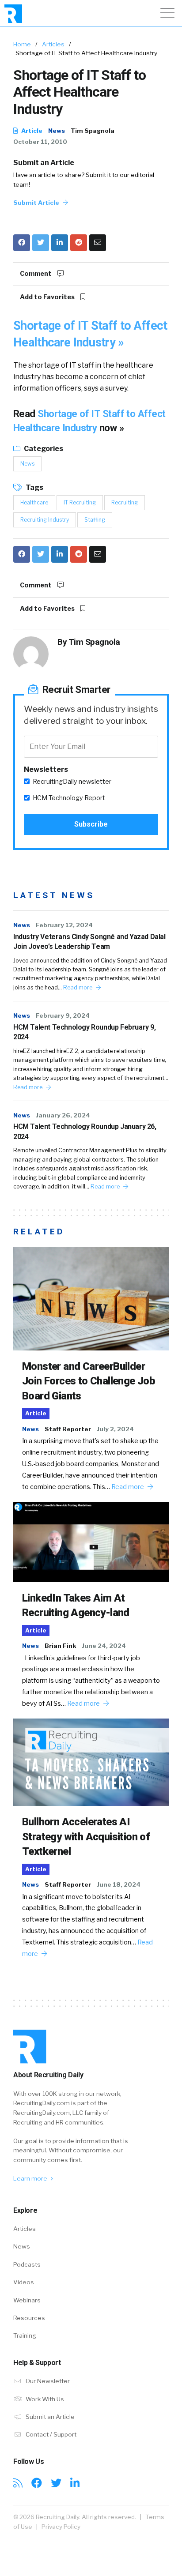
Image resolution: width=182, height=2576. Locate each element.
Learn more (31, 2178)
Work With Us (44, 2399)
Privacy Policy (61, 2527)
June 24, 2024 (104, 1646)
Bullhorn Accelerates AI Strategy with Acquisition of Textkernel (86, 1837)
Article (31, 131)
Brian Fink (60, 1646)
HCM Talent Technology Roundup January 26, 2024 (85, 1131)
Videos (24, 2282)
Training (25, 2335)
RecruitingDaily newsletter (72, 782)
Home (22, 44)
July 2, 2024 (115, 1429)
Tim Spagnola (93, 131)
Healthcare (34, 502)
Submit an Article (44, 163)
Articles (53, 44)
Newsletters (46, 769)
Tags (34, 487)
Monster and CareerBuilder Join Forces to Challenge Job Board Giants (89, 1381)
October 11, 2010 (40, 142)
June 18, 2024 (119, 1884)
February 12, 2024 (64, 925)
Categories (43, 449)
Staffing (95, 520)
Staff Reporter (68, 1429)
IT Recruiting (80, 502)
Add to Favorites (48, 297)
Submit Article (37, 203)
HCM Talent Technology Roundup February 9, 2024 (85, 1032)
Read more (78, 987)
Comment (36, 274)
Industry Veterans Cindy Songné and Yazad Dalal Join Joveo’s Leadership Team (89, 942)
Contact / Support (50, 2434)
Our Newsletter (47, 2381)
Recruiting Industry (45, 520)
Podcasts (27, 2264)
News (57, 131)
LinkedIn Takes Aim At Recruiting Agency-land (76, 1606)
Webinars (27, 2300)
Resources (29, 2318)
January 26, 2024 (63, 1115)
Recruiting (125, 502)
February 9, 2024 (63, 1015)
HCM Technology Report (69, 798)
